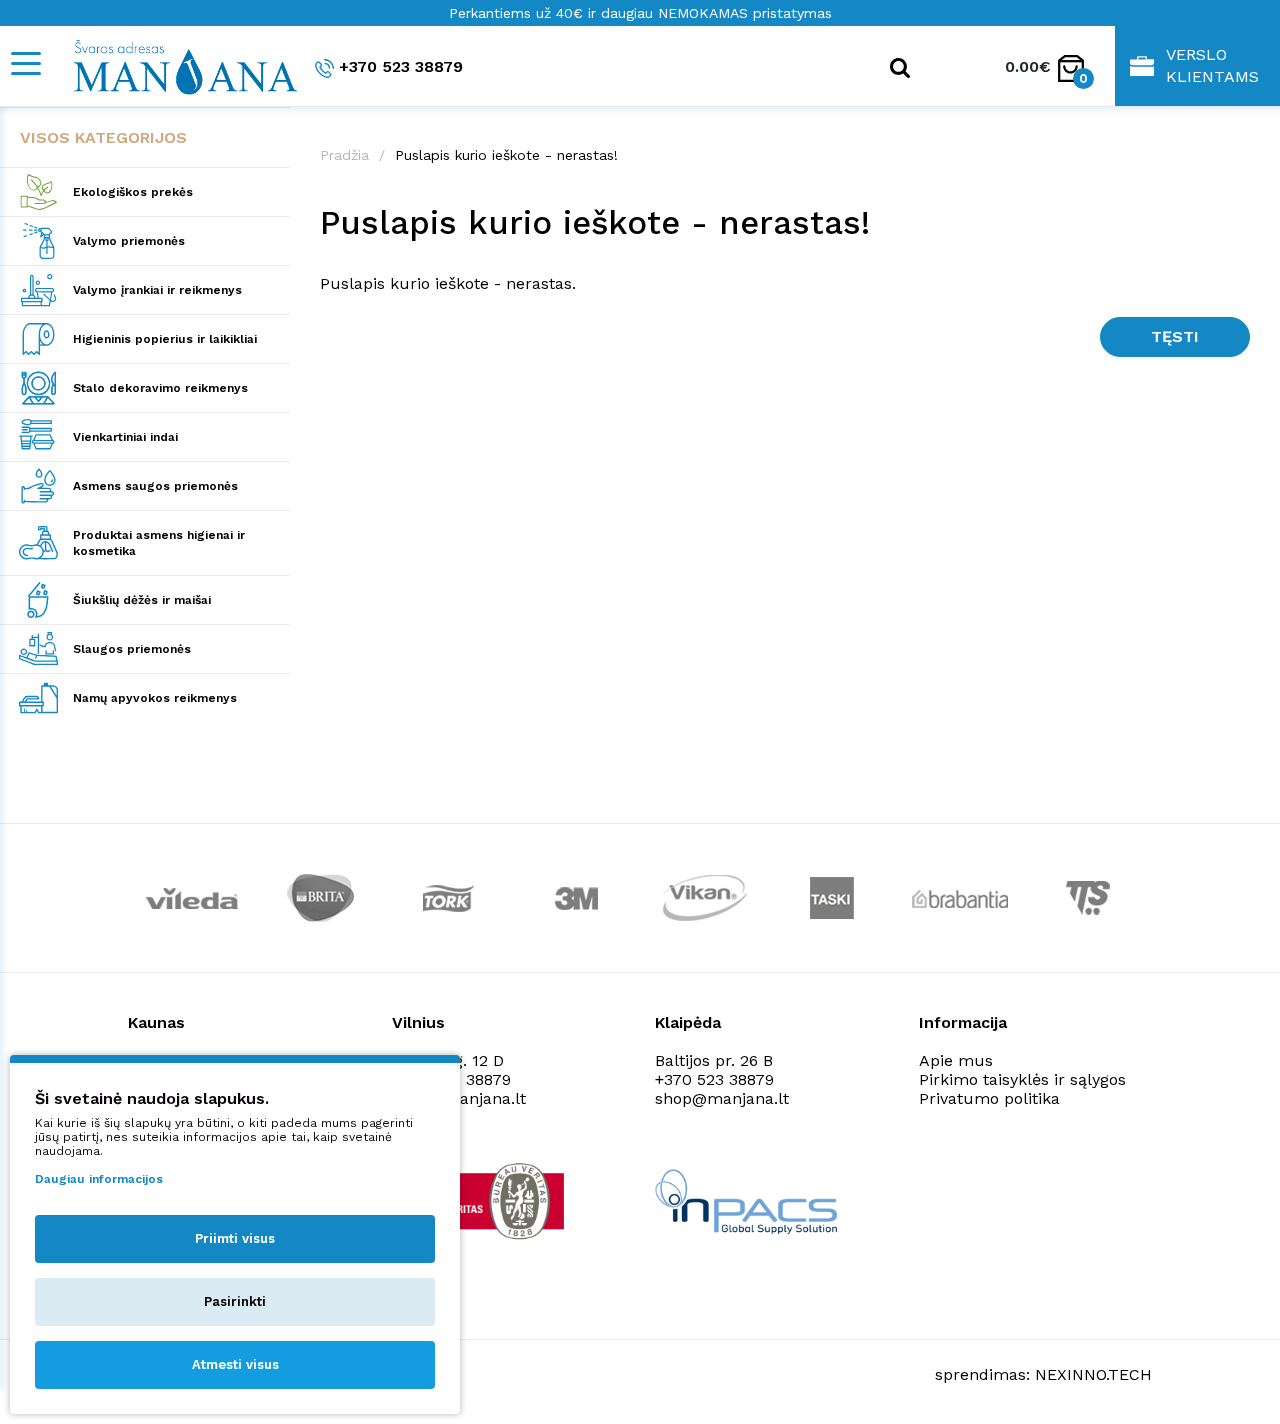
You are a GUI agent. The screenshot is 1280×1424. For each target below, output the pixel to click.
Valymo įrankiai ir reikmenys (157, 290)
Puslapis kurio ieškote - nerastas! (506, 155)
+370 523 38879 (401, 66)
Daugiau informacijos (99, 1179)
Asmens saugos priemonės (155, 486)
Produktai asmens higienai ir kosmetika (159, 543)
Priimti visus (235, 1238)
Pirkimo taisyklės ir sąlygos (1022, 1079)
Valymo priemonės (129, 241)
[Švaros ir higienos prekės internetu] (175, 66)
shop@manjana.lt (722, 1098)
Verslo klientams (1212, 65)
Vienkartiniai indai (125, 437)
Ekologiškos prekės (133, 192)
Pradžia (344, 155)
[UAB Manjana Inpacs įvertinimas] (746, 1201)
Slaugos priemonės (132, 649)
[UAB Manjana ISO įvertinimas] (484, 1201)
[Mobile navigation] (25, 63)
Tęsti (1175, 336)
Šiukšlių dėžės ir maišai (142, 600)
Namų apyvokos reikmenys (155, 698)
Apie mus (956, 1060)
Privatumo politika (989, 1098)
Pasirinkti (235, 1301)
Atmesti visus (235, 1364)
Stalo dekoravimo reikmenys (160, 388)
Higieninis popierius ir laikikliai (165, 339)
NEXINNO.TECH (1093, 1374)
